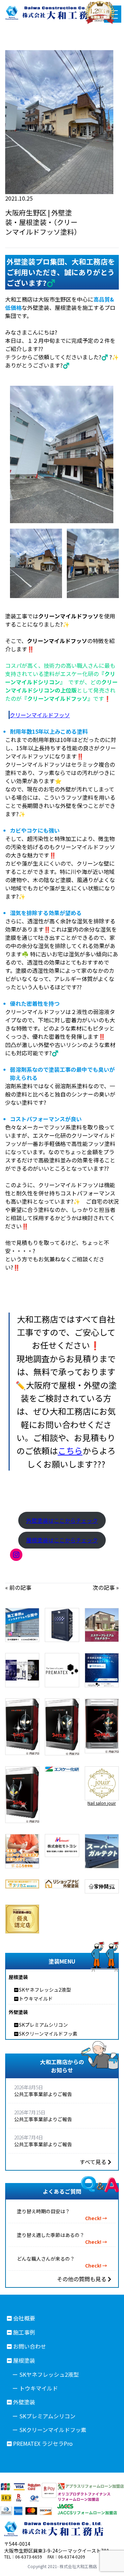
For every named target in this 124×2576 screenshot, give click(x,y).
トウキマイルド (36, 1999)
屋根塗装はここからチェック (62, 1540)
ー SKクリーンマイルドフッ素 (49, 2430)
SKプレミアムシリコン (43, 2025)
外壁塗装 (24, 2402)
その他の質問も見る (82, 2279)
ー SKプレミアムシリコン (44, 2416)
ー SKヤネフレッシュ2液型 (46, 2374)
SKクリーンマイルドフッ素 (48, 2034)
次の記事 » (106, 1587)
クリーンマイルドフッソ (40, 715)
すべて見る (94, 2162)
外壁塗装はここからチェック (62, 1520)
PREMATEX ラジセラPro (43, 2443)
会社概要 (24, 2318)
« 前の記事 (18, 1587)
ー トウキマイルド (35, 2388)
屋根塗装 (24, 2360)
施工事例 (24, 2332)
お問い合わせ (30, 2346)
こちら (70, 1450)
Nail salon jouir (102, 1803)
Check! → (96, 2218)
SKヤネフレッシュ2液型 (45, 1990)
